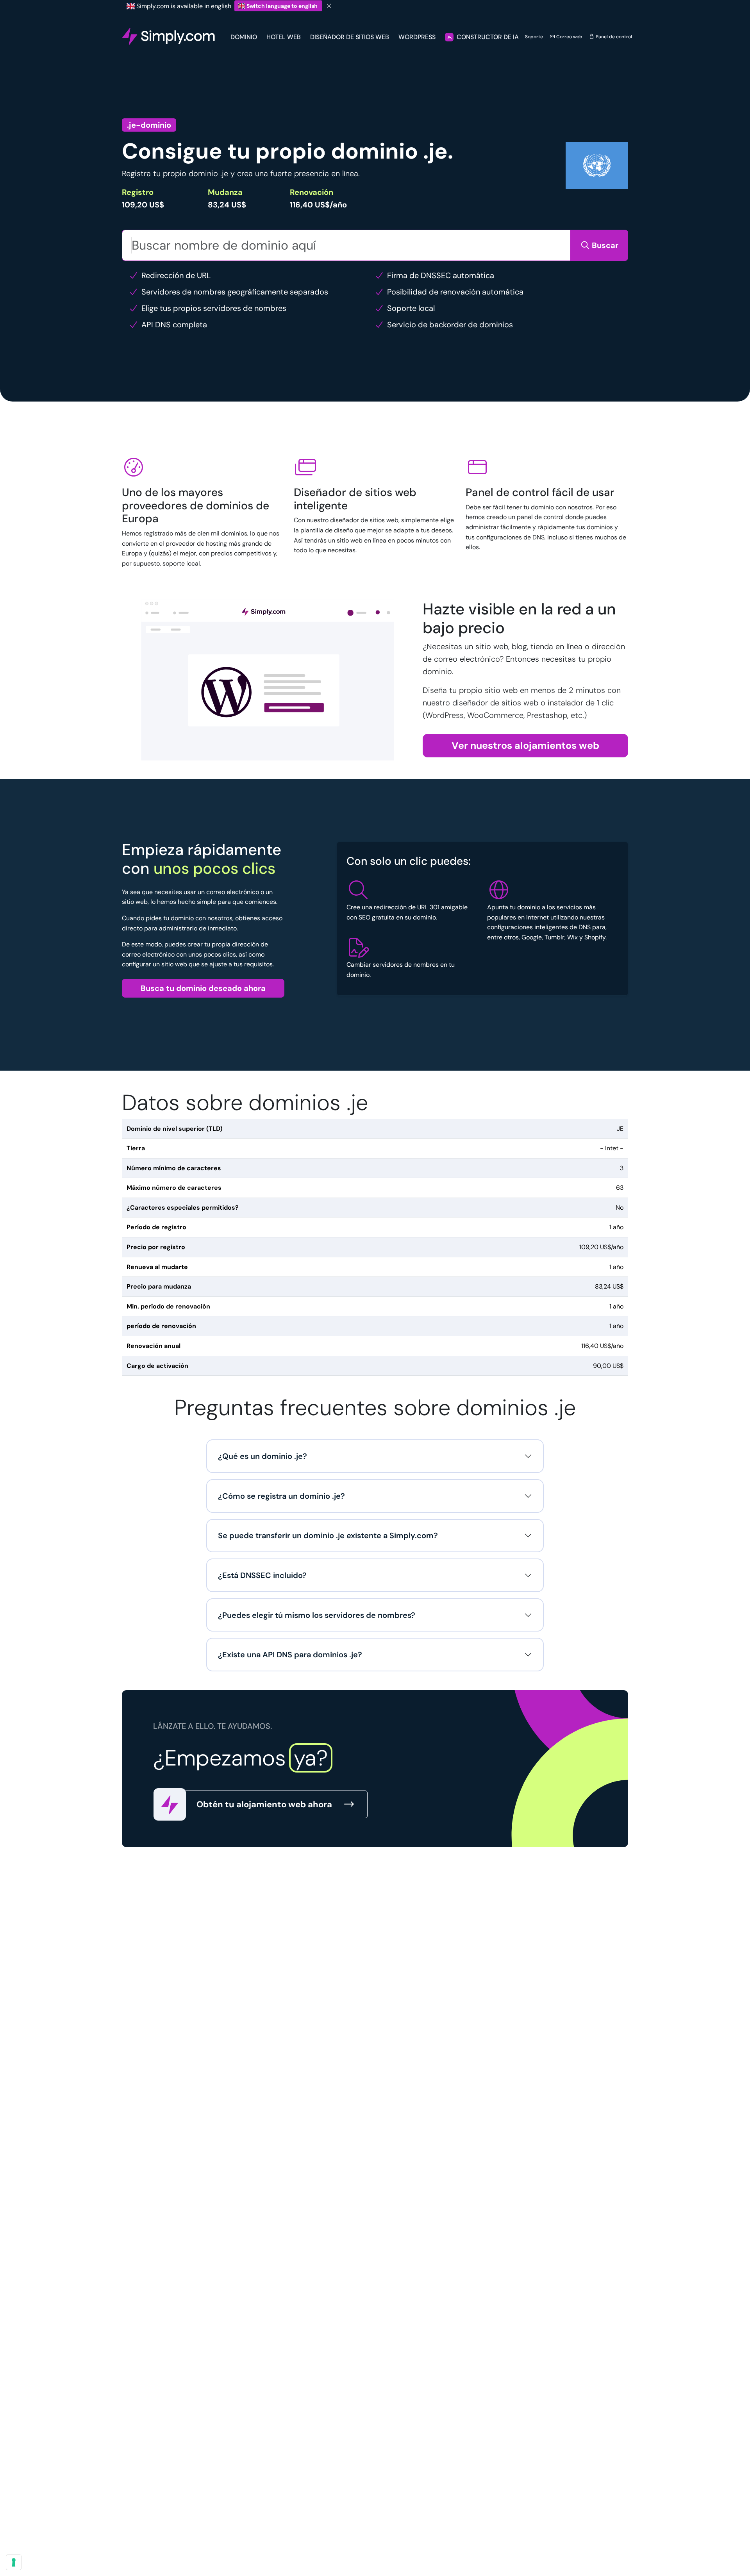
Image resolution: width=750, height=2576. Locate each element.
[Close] (329, 6)
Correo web (569, 37)
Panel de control (613, 37)
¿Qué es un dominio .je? (262, 1456)
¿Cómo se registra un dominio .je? (281, 1496)
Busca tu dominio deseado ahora (203, 988)
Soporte (534, 37)
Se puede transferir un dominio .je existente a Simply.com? (328, 1535)
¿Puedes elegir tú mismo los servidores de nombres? (317, 1615)
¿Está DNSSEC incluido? (262, 1575)
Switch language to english (282, 6)
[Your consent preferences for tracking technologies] (14, 2562)
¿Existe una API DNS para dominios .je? (290, 1655)
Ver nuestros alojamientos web (525, 745)
